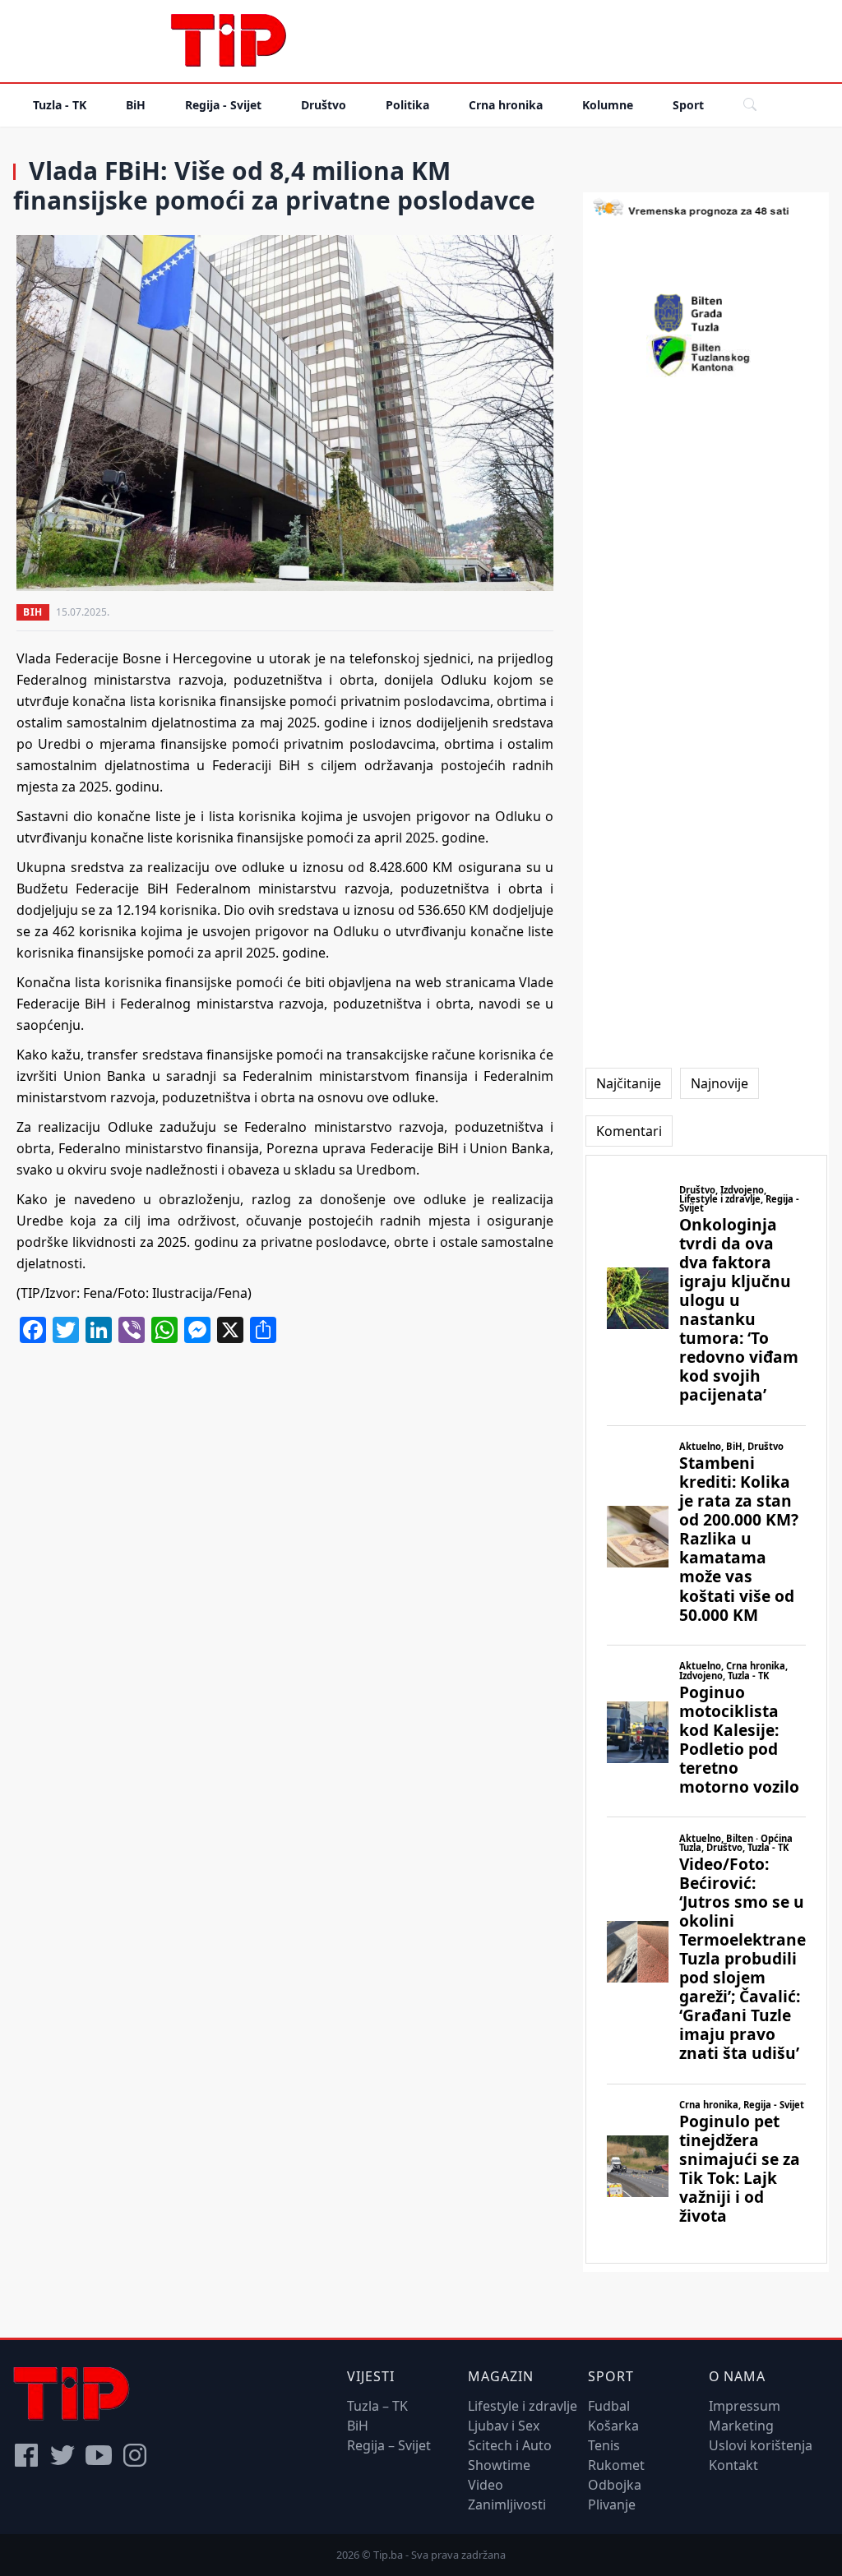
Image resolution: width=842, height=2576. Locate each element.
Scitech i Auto (510, 2445)
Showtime (499, 2465)
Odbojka (615, 2485)
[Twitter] (62, 2455)
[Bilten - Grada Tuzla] (706, 313)
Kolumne (608, 105)
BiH (136, 105)
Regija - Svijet (223, 105)
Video (486, 2485)
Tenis (604, 2445)
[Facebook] (26, 2455)
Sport (688, 105)
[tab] (629, 1083)
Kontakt (733, 2465)
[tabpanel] (706, 1709)
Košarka (613, 2426)
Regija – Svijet (389, 2445)
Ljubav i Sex (504, 2426)
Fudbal (609, 2406)
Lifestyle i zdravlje (523, 2406)
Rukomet (616, 2465)
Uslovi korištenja (761, 2445)
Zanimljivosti (507, 2504)
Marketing (741, 2426)
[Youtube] (99, 2455)
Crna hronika (506, 105)
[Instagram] (135, 2455)
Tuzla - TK (60, 105)
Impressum (745, 2406)
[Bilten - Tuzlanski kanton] (706, 356)
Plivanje (612, 2504)
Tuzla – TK (377, 2406)
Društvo (324, 105)
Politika (407, 105)
